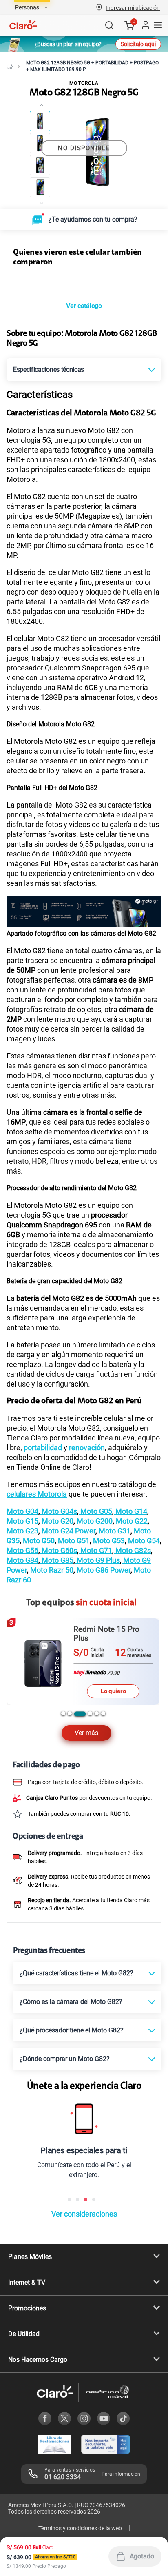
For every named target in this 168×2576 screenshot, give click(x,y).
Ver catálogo (84, 390)
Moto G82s (132, 1634)
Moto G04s (59, 1595)
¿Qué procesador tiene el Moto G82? (72, 2114)
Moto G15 (22, 1605)
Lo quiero (113, 1766)
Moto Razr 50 (52, 1654)
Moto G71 (95, 1634)
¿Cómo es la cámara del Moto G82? (71, 2086)
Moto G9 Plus (97, 1644)
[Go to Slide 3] (40, 165)
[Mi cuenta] (145, 25)
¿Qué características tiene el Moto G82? (76, 2057)
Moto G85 (57, 1644)
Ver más (86, 1817)
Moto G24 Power (68, 1615)
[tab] (63, 1797)
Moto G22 (131, 1605)
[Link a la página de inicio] (10, 66)
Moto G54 (143, 1625)
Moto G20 (57, 1605)
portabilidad (43, 1532)
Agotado (142, 2556)
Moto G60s (59, 1634)
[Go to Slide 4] (40, 187)
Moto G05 (95, 1595)
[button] (133, 7)
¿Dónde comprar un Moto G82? (65, 2143)
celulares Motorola (37, 1578)
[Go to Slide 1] (40, 121)
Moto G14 (130, 1595)
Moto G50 (38, 1625)
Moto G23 (22, 1615)
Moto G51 (73, 1625)
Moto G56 (22, 1634)
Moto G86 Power (104, 1654)
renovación (87, 1532)
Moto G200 (94, 1605)
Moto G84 (22, 1644)
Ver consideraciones (84, 2298)
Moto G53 (108, 1625)
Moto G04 (22, 1595)
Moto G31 (114, 1615)
